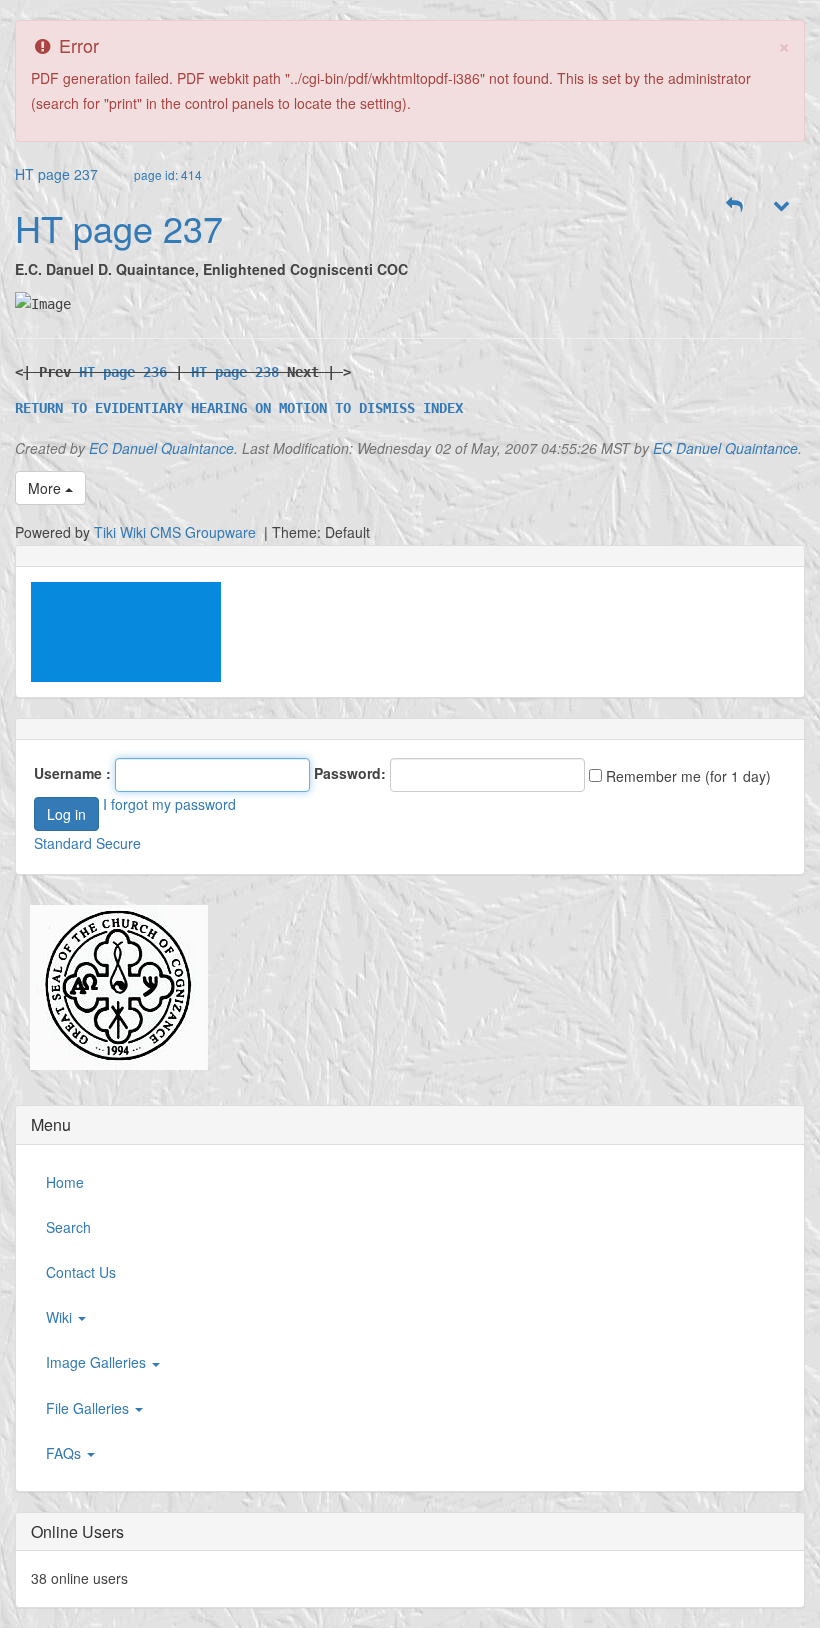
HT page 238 (235, 372)
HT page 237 (56, 174)
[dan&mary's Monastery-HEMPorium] (111, 988)
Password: (350, 773)
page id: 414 (168, 174)
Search (68, 1227)
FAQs (65, 1453)
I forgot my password (169, 804)
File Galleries (89, 1408)
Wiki (61, 1317)
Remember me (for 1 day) (686, 776)
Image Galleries (98, 1362)
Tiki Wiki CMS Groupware (177, 532)
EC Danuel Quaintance (161, 448)
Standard (63, 843)
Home (65, 1182)
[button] (735, 205)
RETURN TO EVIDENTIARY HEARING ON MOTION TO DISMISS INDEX (239, 408)
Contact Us (81, 1272)
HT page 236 (123, 372)
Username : (72, 773)
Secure (118, 843)
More (46, 488)
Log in (66, 814)
